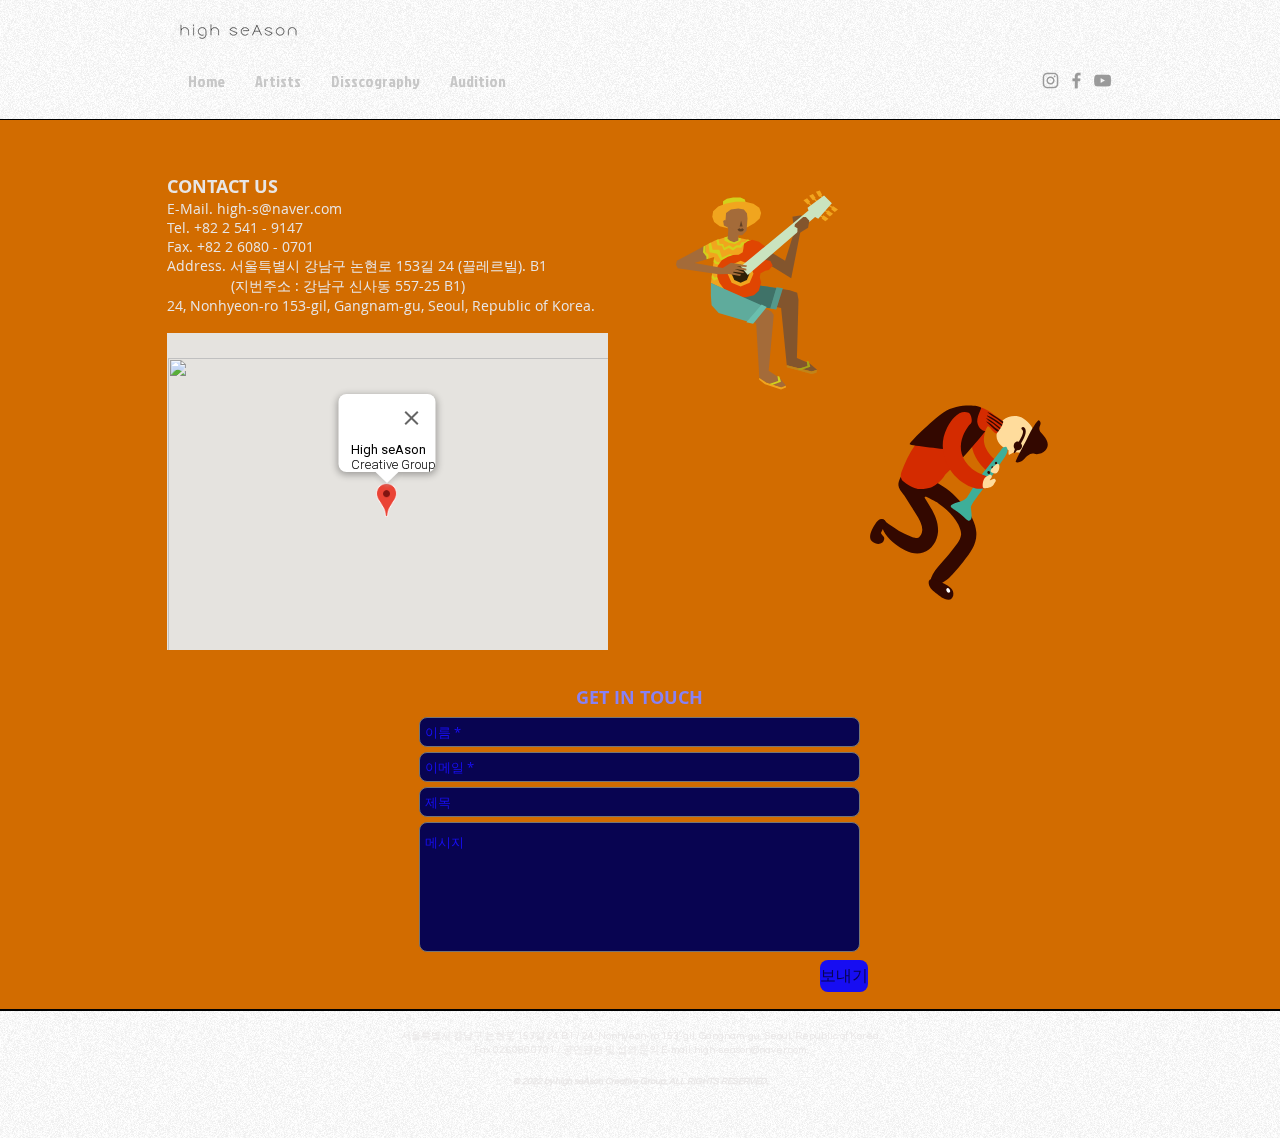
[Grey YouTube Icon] (1102, 80)
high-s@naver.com (279, 208)
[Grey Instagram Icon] (1050, 80)
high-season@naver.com (750, 1050)
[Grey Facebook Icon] (1076, 80)
